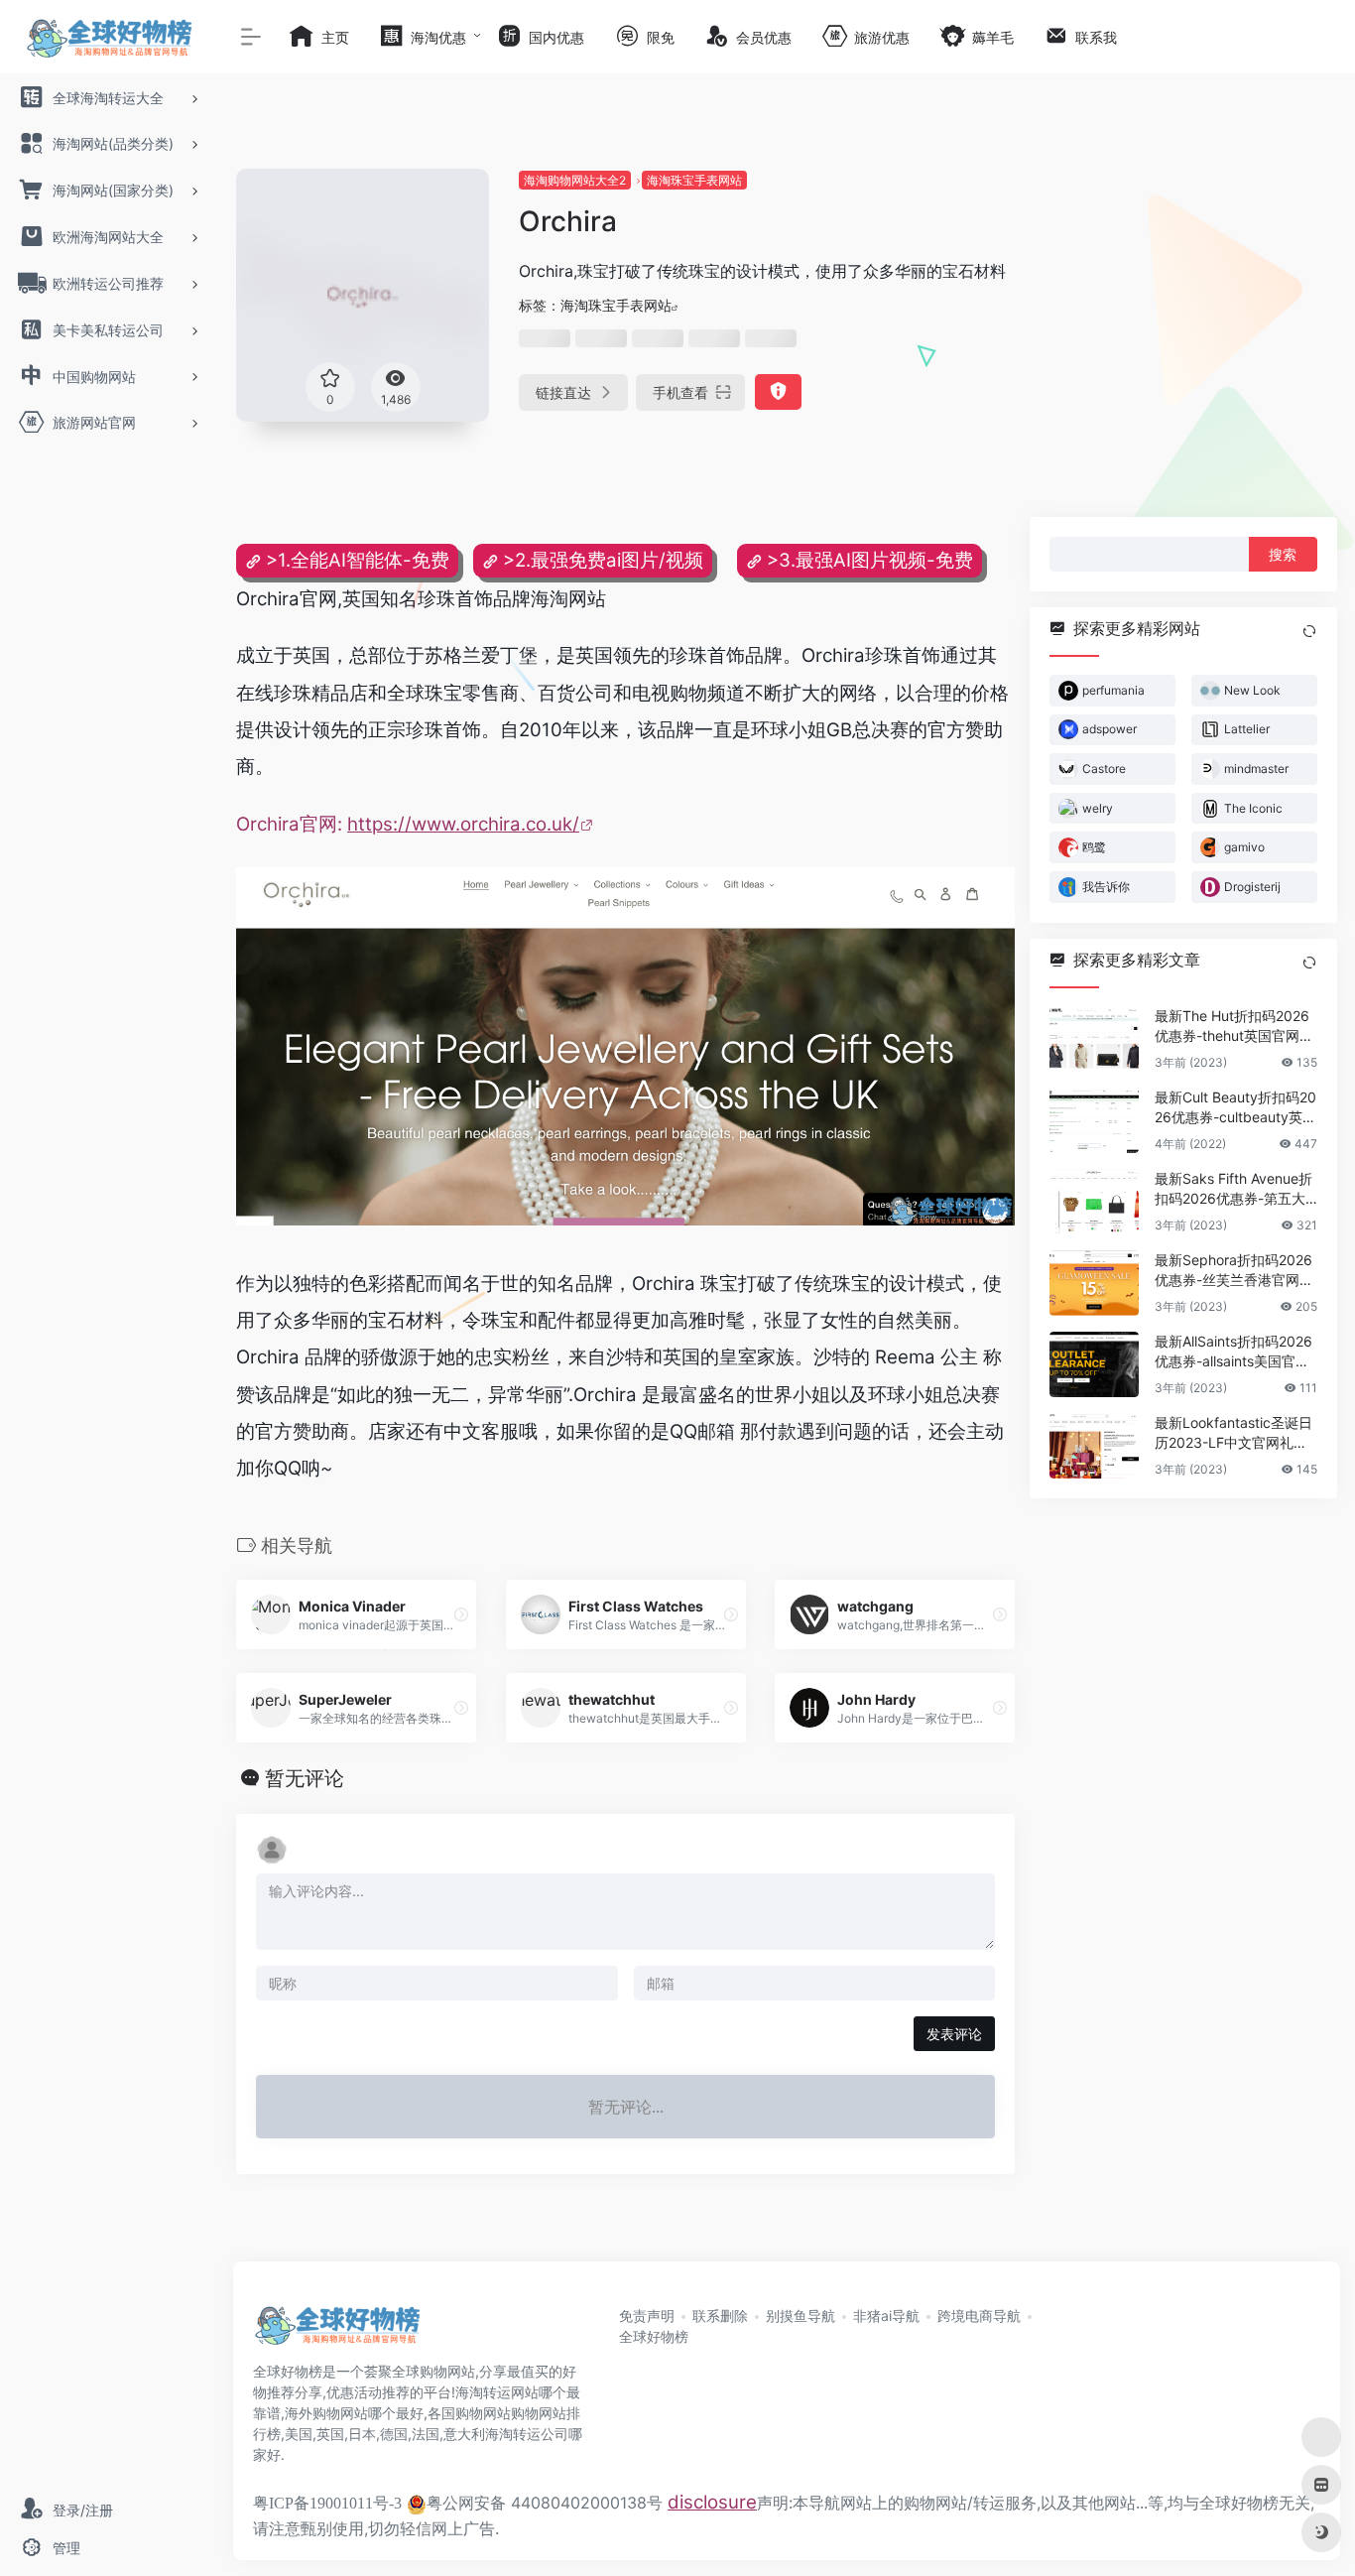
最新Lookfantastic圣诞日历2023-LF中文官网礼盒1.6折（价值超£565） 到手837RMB (1236, 1433)
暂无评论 (305, 1778)
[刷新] (1309, 631)
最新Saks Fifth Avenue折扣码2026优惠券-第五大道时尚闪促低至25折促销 (1233, 1189)
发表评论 (954, 2034)
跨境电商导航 (979, 2316)
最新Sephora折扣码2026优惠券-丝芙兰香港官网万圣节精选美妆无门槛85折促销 (1234, 1271)
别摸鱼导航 (801, 2316)
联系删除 (720, 2316)
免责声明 (647, 2316)
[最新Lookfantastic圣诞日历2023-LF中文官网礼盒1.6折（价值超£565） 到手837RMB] (1094, 1446)
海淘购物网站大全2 (575, 180)
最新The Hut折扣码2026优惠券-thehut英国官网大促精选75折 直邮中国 (1234, 1027)
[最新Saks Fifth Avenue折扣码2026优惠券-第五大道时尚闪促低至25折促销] (1094, 1202)
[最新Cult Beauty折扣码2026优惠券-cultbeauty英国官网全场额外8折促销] (1094, 1120)
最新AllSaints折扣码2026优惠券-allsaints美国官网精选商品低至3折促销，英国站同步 (1235, 1352)
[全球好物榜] (337, 2332)
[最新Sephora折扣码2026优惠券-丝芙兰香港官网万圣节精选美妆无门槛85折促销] (1094, 1283)
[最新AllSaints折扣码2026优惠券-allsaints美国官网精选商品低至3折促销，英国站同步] (1094, 1364)
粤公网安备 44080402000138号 (545, 2503)
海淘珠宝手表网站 (694, 180)
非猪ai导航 (886, 2316)
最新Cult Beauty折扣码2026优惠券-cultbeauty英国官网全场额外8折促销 (1235, 1108)
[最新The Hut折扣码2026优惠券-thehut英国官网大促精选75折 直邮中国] (1094, 1039)
